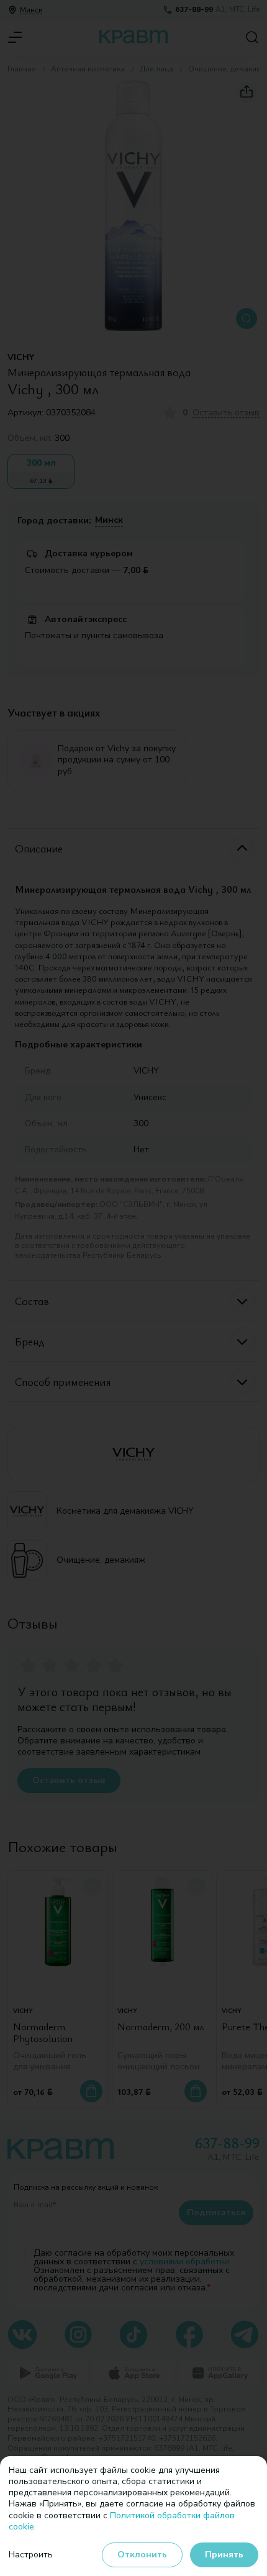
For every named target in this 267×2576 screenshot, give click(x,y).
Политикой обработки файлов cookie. (122, 2521)
